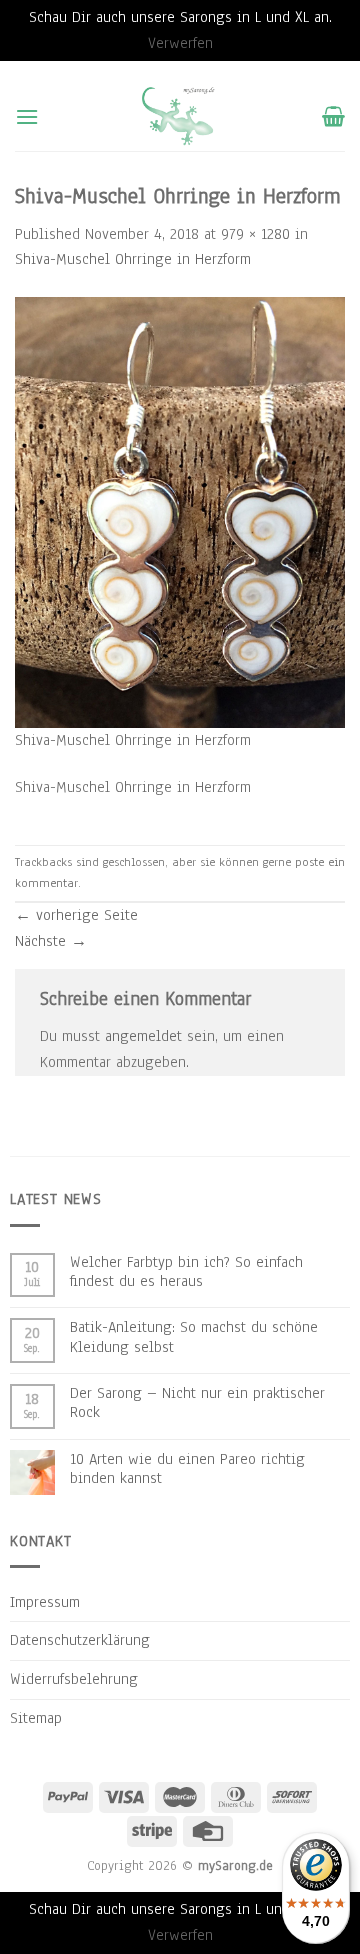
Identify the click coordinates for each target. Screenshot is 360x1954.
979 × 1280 (255, 234)
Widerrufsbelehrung (74, 1679)
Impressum (45, 1602)
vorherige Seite (76, 915)
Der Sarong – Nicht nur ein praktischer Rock (197, 1403)
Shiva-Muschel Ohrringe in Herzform (133, 259)
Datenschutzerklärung (80, 1640)
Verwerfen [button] (180, 43)
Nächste (51, 941)
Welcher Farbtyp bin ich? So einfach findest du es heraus (186, 1272)
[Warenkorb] (333, 116)
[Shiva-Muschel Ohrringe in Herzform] (180, 511)
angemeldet (143, 1036)
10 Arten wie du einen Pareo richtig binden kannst (187, 1469)
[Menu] (27, 116)
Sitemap (36, 1718)
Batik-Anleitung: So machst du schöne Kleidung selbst (194, 1337)
